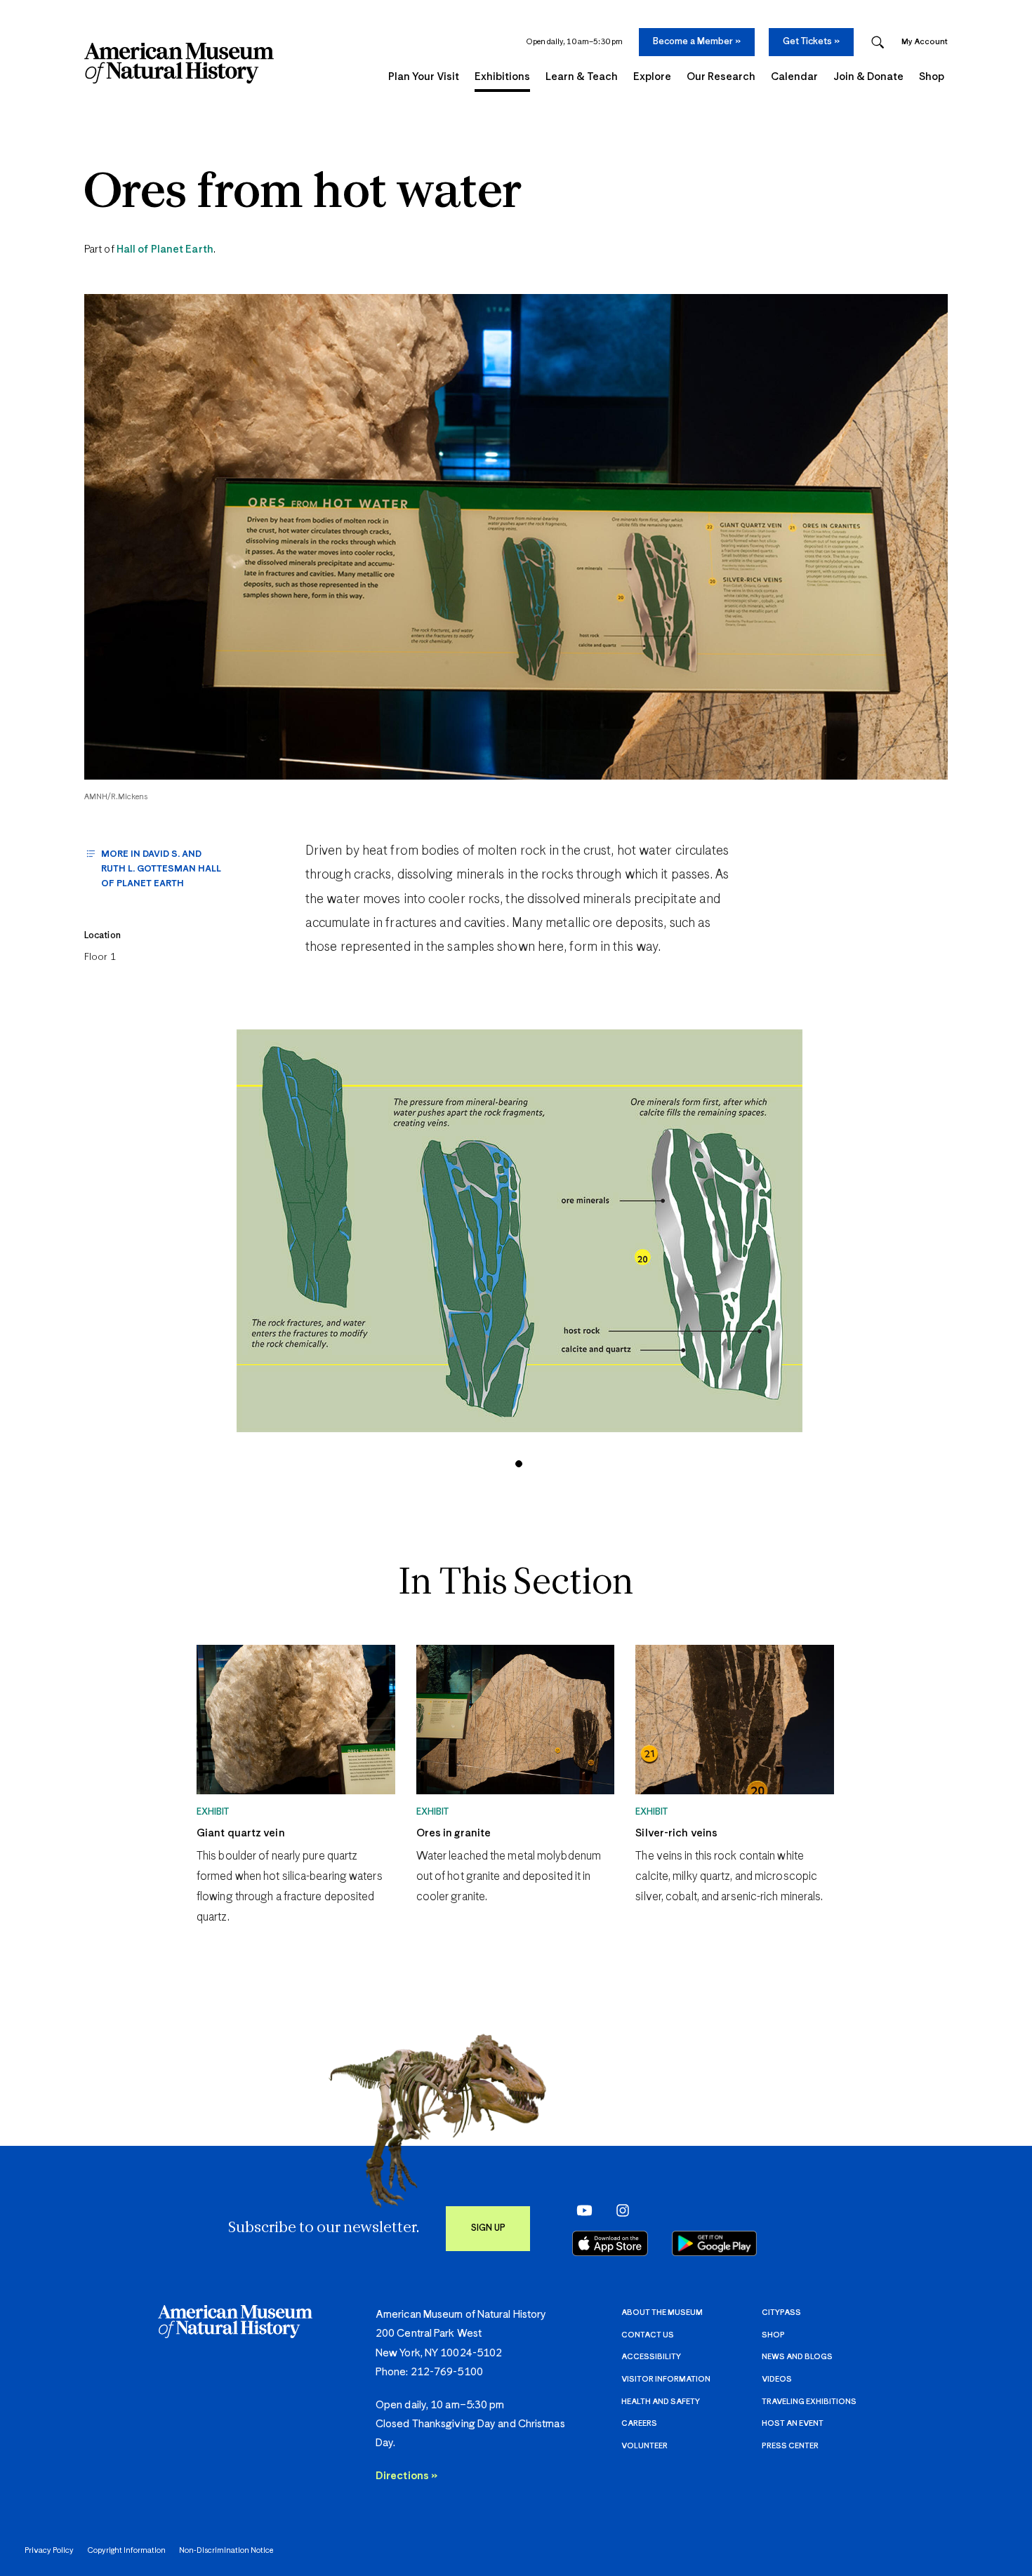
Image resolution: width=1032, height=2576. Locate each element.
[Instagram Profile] (618, 2210)
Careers (639, 2423)
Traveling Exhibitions (809, 2402)
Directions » (406, 2476)
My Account (925, 42)
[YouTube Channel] (581, 2210)
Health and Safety (661, 2402)
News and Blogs (797, 2357)
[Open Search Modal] (878, 42)
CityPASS (781, 2313)
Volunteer (644, 2446)
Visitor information (666, 2379)
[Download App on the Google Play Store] (714, 2243)
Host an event (793, 2423)
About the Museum (662, 2313)
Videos (777, 2379)
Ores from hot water (303, 194)
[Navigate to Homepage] (179, 63)
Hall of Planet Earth (165, 249)
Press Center (790, 2446)
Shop (773, 2335)
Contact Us (648, 2335)
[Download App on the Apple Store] (610, 2243)
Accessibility (651, 2357)
